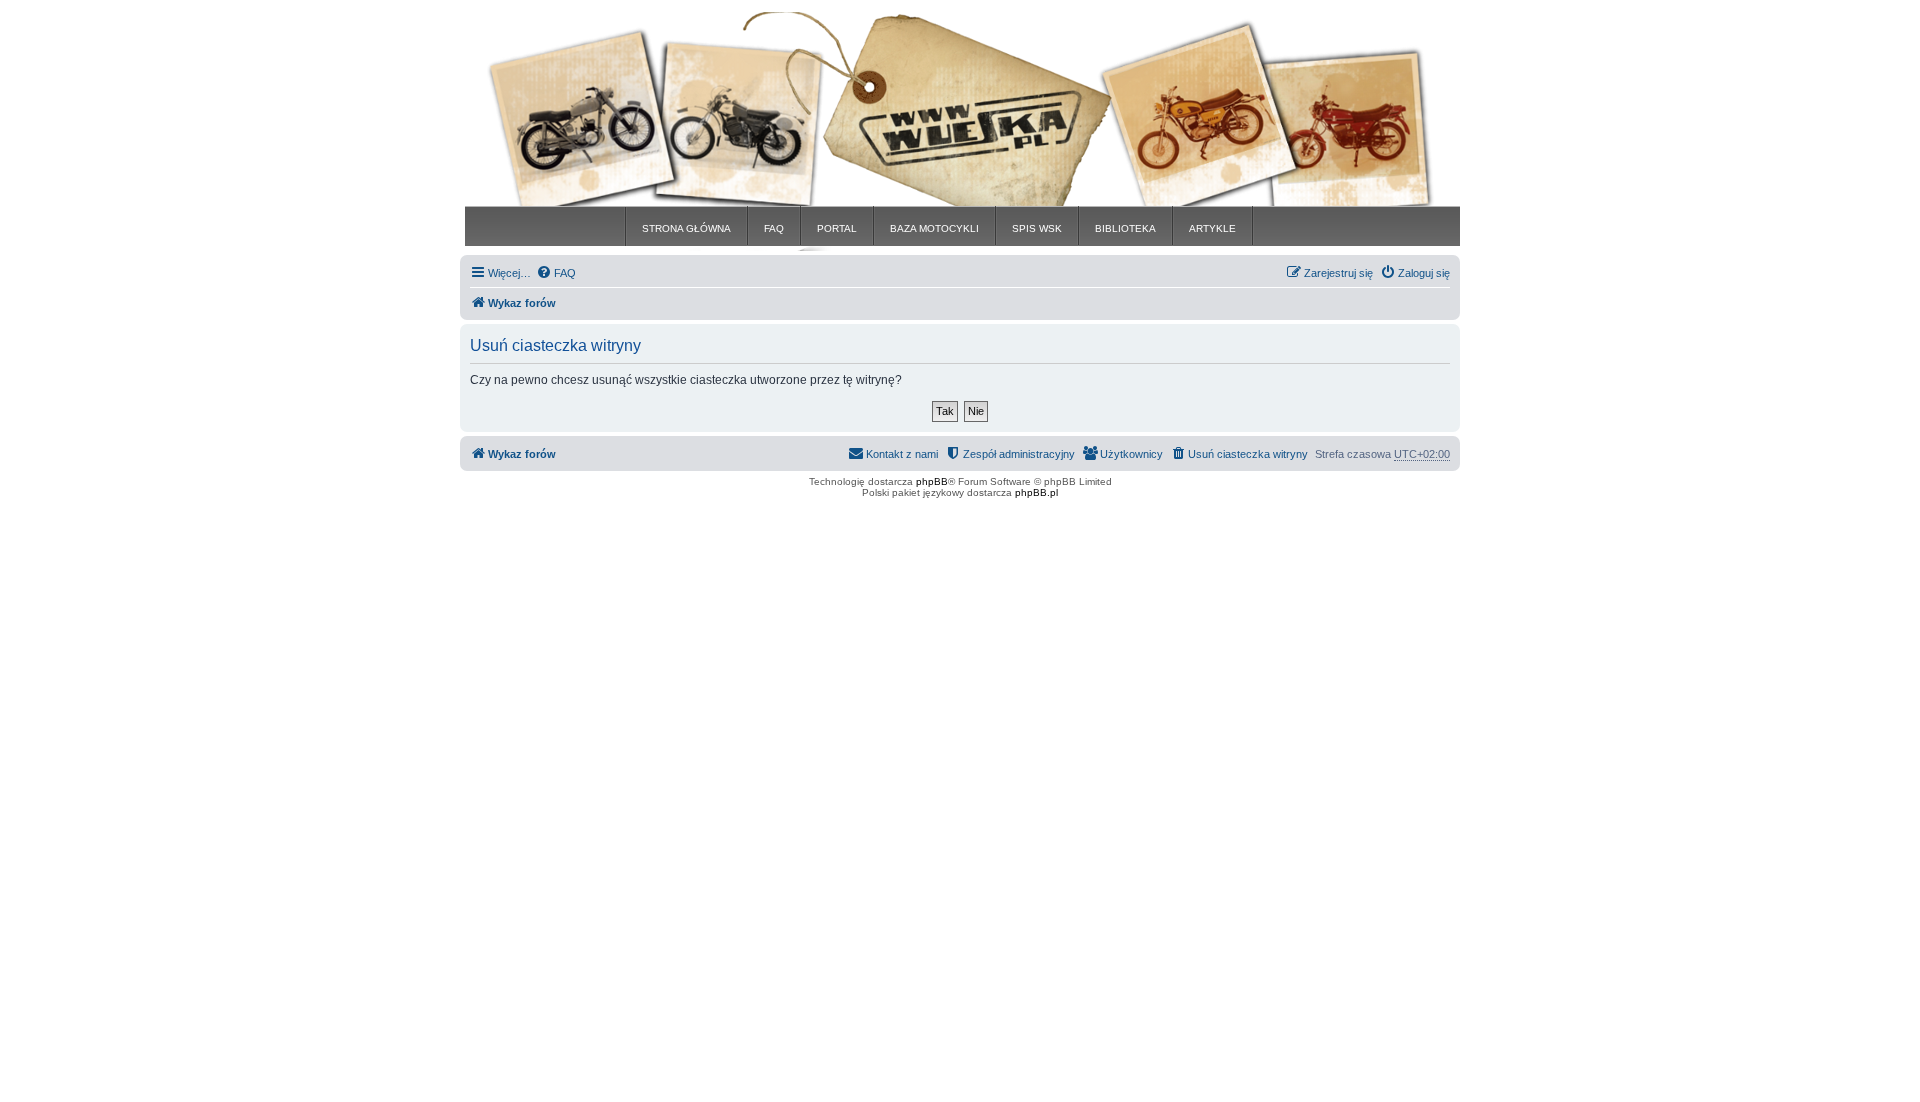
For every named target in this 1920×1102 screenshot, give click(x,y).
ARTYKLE (1212, 228)
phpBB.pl (1036, 492)
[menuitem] (556, 273)
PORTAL (837, 228)
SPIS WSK (1037, 228)
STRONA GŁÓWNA (686, 228)
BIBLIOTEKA (1125, 228)
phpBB (932, 481)
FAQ (774, 228)
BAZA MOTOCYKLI (934, 228)
